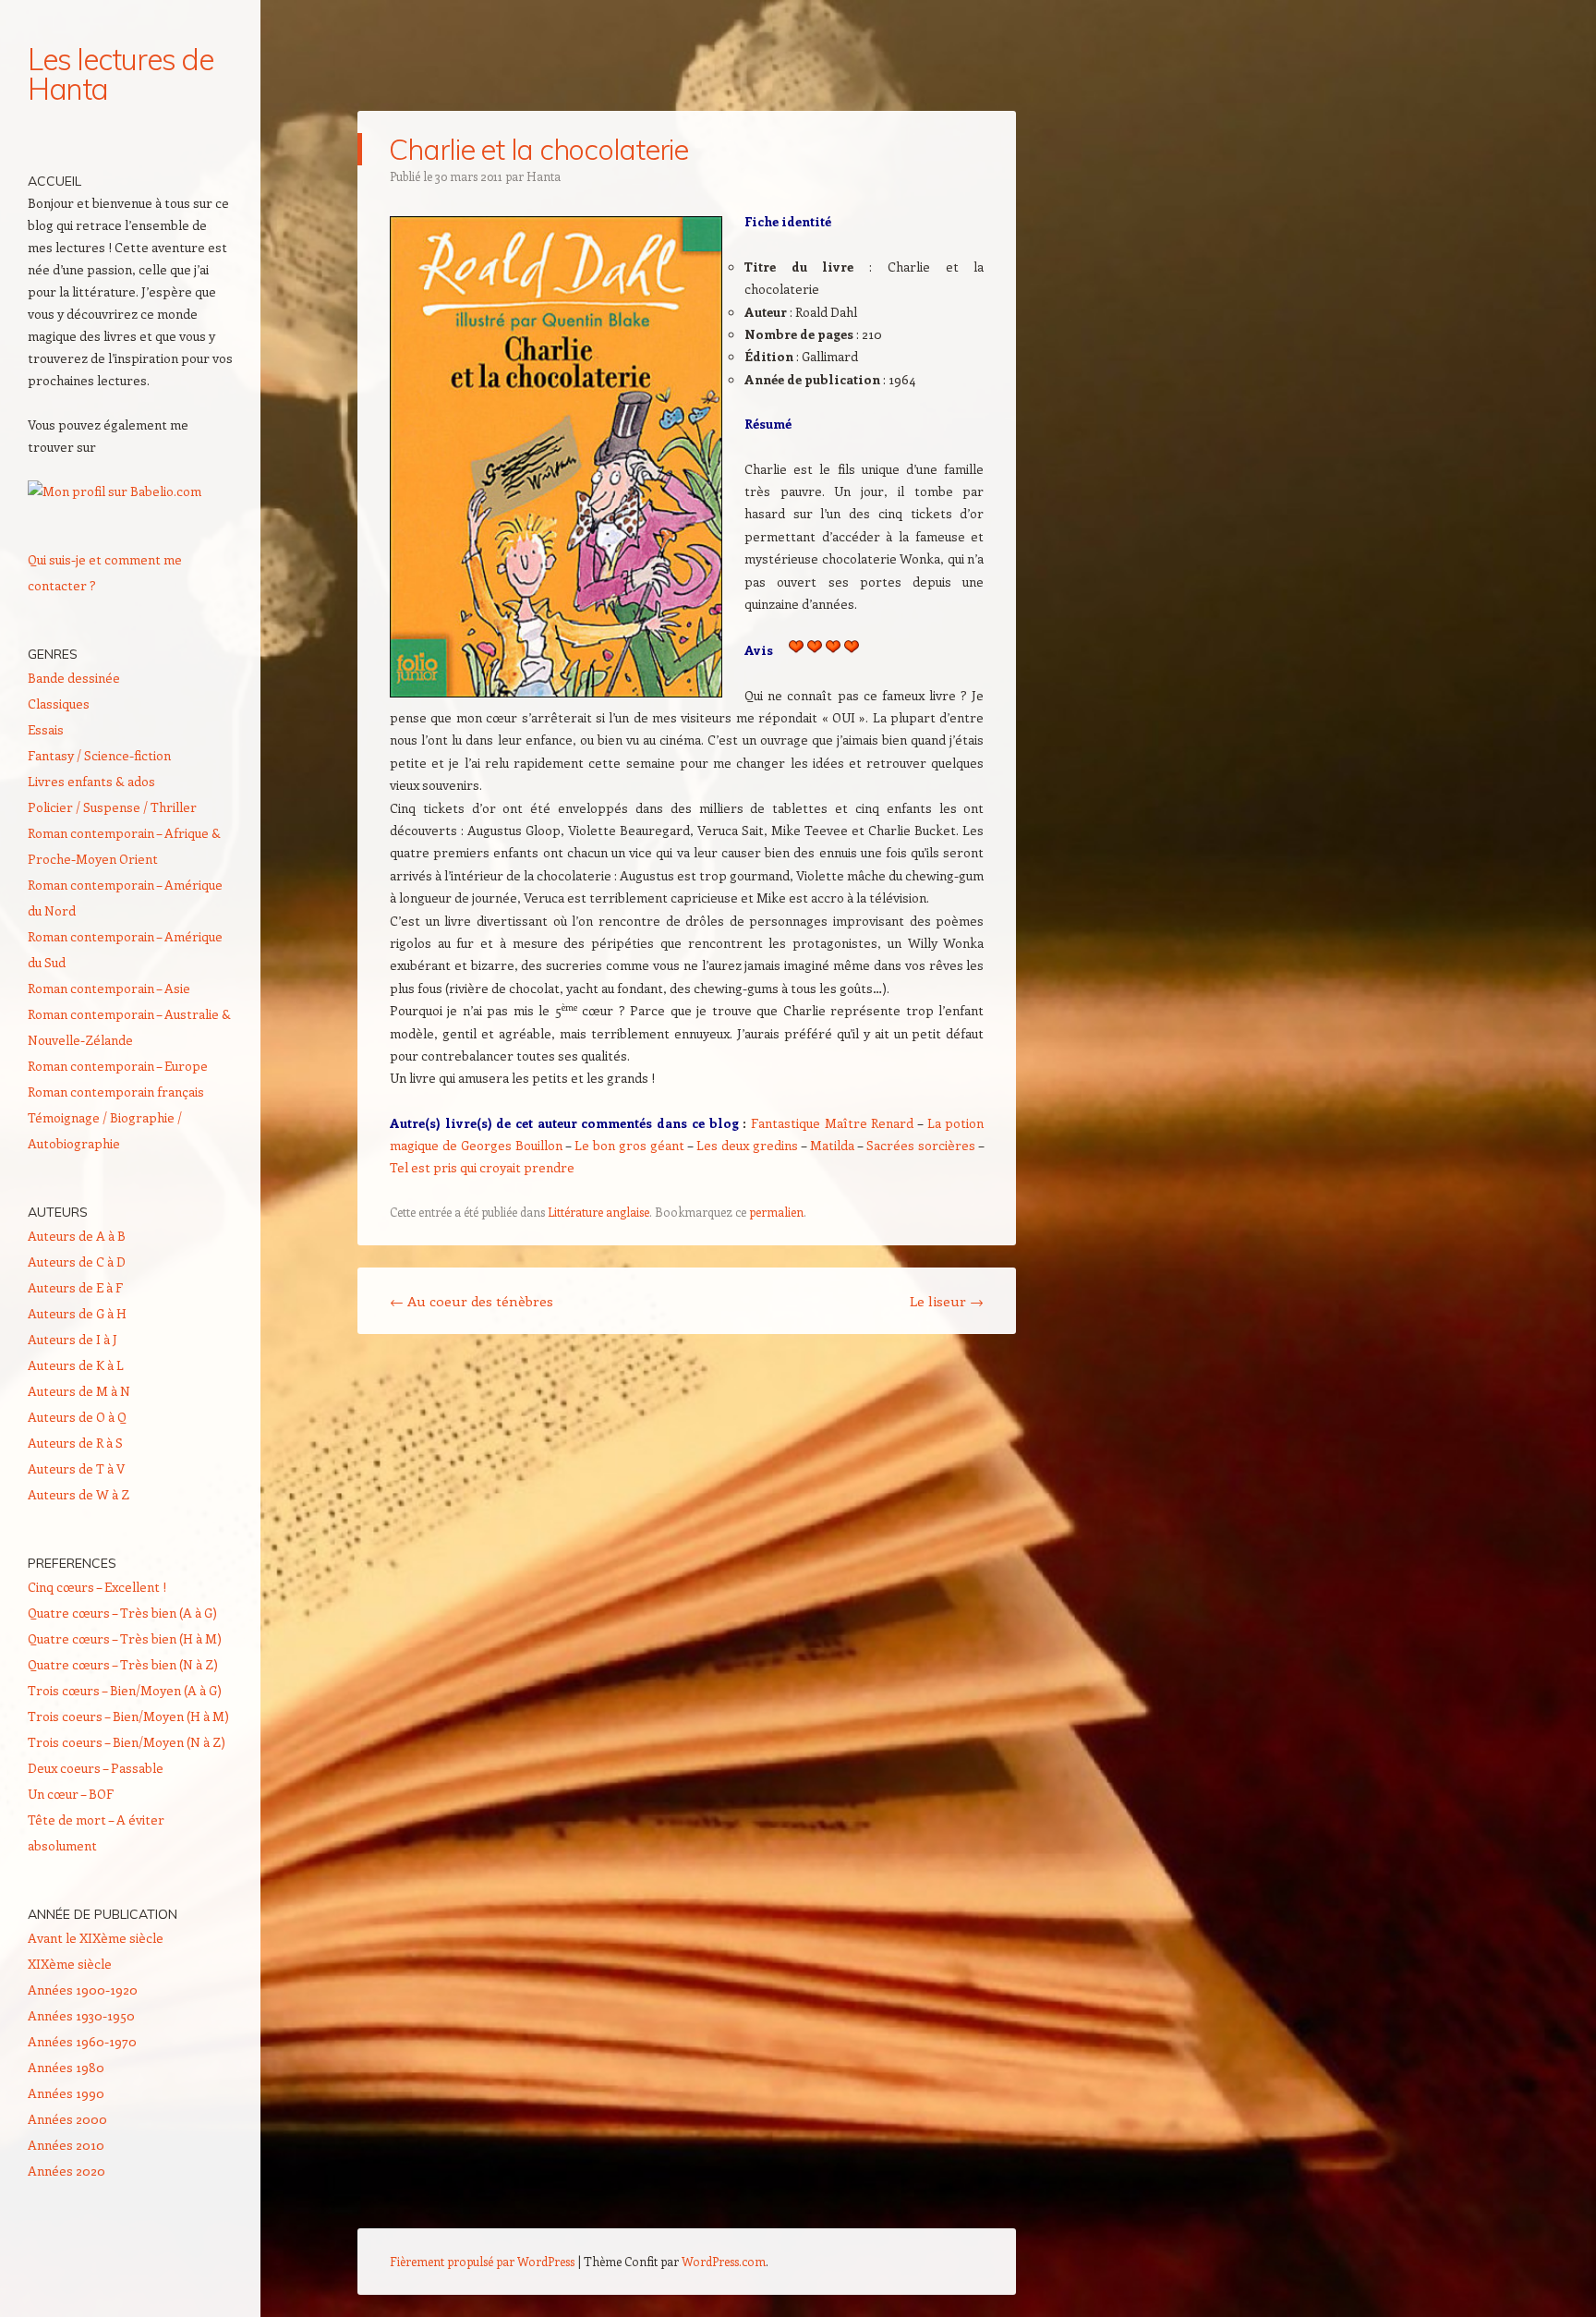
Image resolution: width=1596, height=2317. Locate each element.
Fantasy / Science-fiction (99, 755)
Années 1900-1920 (83, 1989)
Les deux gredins (747, 1145)
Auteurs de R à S (75, 1443)
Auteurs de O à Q (77, 1417)
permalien (776, 1212)
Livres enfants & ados (91, 781)
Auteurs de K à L (76, 1365)
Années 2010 (66, 2145)
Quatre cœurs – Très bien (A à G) (122, 1613)
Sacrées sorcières (921, 1145)
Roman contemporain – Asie (109, 988)
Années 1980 (66, 2067)
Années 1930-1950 (81, 2015)
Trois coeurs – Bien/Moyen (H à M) (128, 1716)
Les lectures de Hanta (121, 74)
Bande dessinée (74, 678)
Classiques (59, 704)
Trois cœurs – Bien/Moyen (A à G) (125, 1690)
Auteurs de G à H (77, 1313)
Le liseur (947, 1301)
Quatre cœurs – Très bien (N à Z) (123, 1664)
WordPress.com (724, 2261)
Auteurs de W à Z (79, 1494)
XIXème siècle (70, 1964)
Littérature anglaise (598, 1212)
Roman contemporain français (116, 1092)
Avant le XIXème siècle (96, 1938)
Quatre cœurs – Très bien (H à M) (125, 1638)
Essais (46, 729)
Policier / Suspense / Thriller (112, 807)
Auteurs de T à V (76, 1468)
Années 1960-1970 (82, 2041)
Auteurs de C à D (77, 1262)
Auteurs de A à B (77, 1236)
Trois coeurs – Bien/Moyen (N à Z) (127, 1742)
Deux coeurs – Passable (96, 1768)
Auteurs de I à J (73, 1339)
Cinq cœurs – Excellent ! (97, 1587)
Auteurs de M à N (79, 1391)
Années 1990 (66, 2093)
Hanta (544, 176)
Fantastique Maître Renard (832, 1123)
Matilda (832, 1145)
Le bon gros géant (629, 1145)
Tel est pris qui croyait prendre (482, 1167)
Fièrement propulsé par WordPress (482, 2261)
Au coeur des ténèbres (472, 1301)
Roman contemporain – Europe (118, 1066)
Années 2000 (67, 2119)
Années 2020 (66, 2171)
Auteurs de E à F (75, 1287)
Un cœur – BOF (71, 1794)
